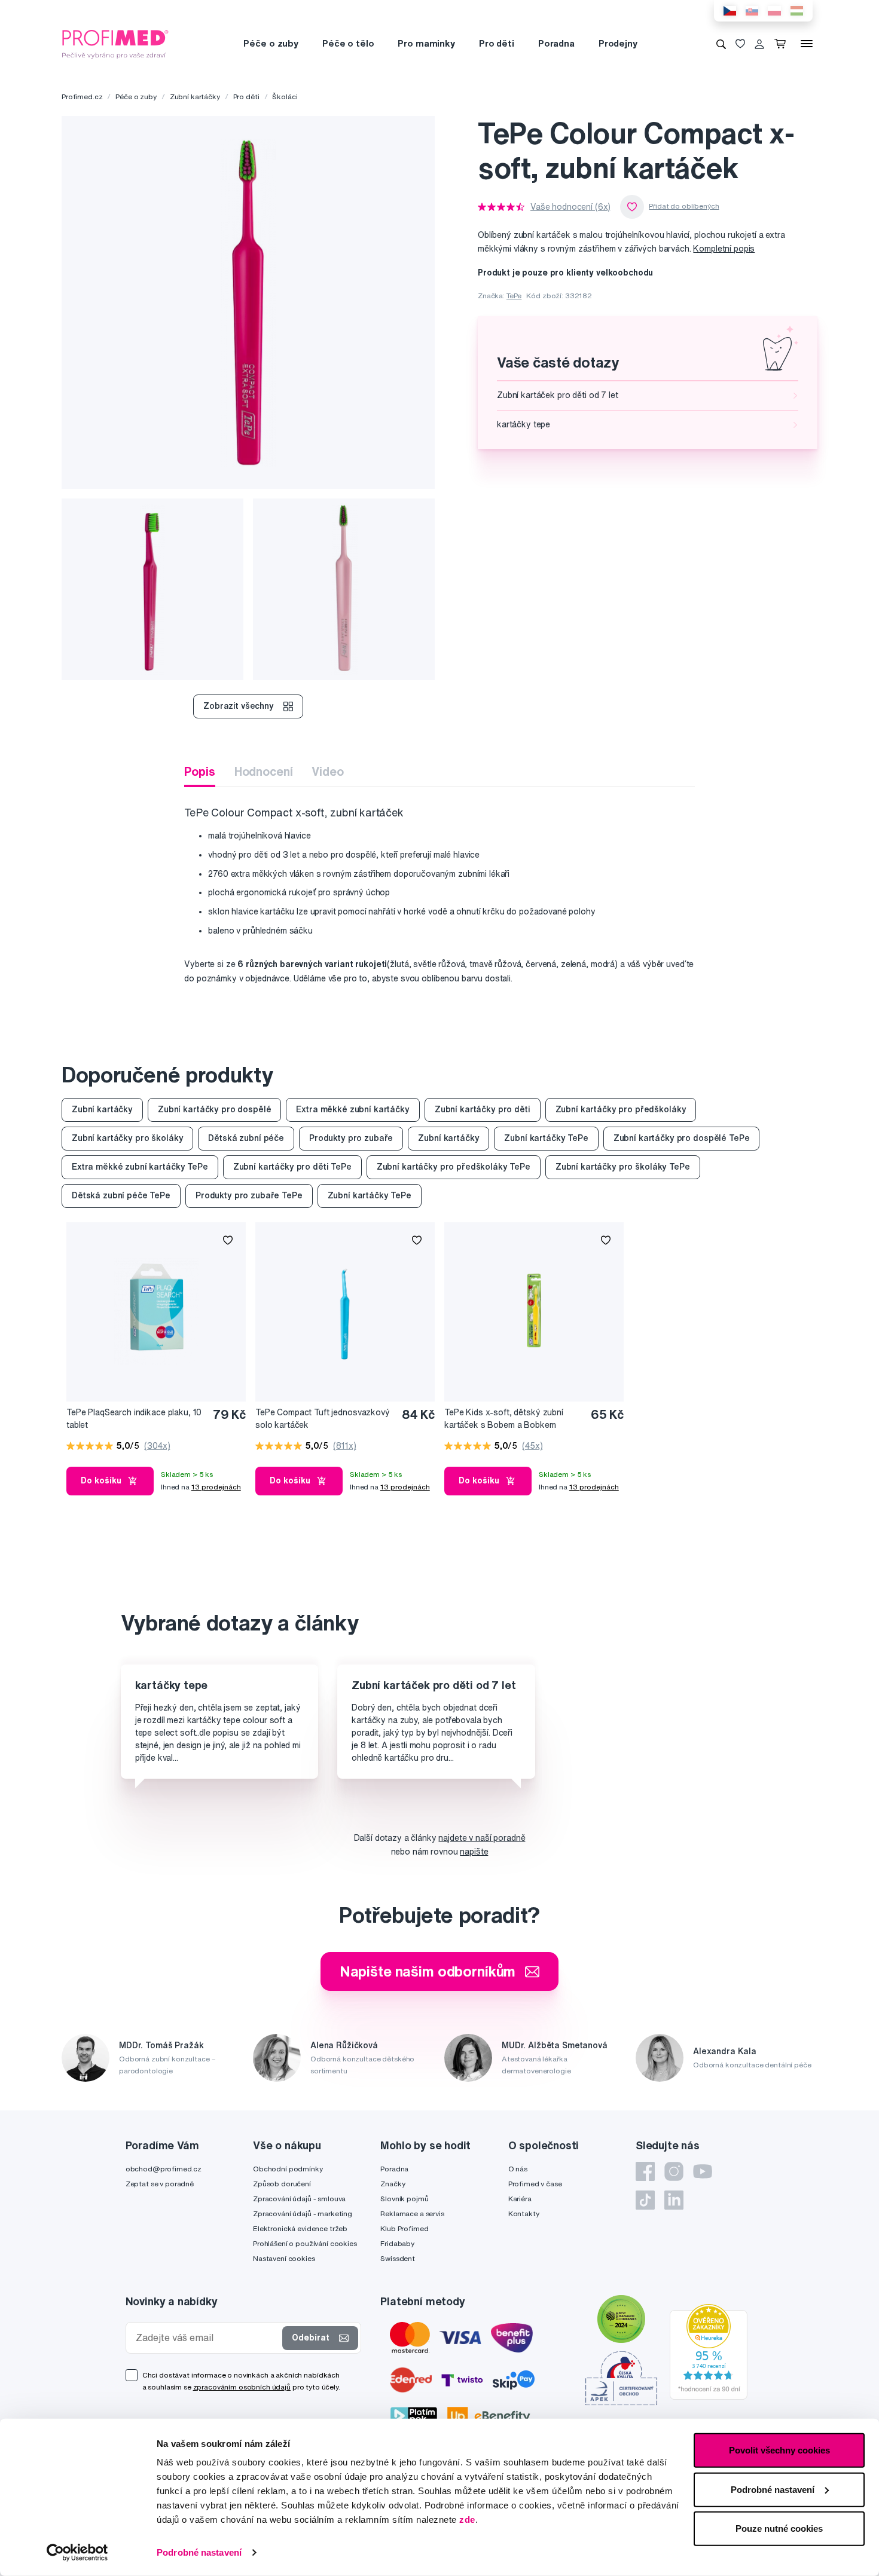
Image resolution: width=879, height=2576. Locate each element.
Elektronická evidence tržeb (300, 2228)
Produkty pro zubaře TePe (249, 1195)
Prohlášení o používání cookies (305, 2243)
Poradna (556, 43)
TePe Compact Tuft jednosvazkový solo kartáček (323, 1419)
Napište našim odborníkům (428, 1971)
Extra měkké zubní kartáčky (352, 1109)
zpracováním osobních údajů (242, 2387)
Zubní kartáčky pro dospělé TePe (682, 1138)
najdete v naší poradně (482, 1838)
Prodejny (618, 43)
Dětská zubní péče (246, 1138)
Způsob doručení (282, 2184)
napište (474, 1852)
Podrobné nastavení (199, 2552)
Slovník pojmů (404, 2199)
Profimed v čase (535, 2184)
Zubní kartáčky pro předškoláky (621, 1109)
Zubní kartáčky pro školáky (127, 1138)
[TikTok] (645, 2200)
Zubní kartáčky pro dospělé (214, 1109)
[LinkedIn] (674, 2200)
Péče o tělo (348, 43)
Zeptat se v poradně (160, 2184)
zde (467, 2520)
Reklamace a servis (412, 2214)
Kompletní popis (724, 249)
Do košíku (101, 1480)
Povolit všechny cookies (779, 2450)
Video (327, 771)
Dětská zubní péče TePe (121, 1195)
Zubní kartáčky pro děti (483, 1109)
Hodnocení (264, 771)
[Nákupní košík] (782, 44)
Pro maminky (426, 43)
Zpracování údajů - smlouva (299, 2199)
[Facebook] (645, 2171)
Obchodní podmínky (288, 2169)
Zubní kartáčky (195, 97)
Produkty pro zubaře (351, 1138)
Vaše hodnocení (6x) (570, 207)
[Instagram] (674, 2171)
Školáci (285, 97)
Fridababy (397, 2243)
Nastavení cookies (284, 2258)
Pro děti (497, 43)
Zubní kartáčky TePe (546, 1138)
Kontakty (524, 2214)
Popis (199, 771)
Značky (393, 2184)
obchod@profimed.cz (164, 2169)
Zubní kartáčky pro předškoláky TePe (454, 1167)
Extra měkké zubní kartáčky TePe (140, 1167)
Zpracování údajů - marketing (303, 2214)
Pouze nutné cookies (779, 2528)
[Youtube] (703, 2171)
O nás (518, 2169)
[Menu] (807, 44)
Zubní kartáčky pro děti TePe (292, 1167)
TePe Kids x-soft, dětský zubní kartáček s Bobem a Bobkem (504, 1419)
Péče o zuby (271, 43)
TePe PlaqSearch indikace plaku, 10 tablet (134, 1419)
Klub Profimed (404, 2228)
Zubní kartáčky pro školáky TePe (623, 1167)
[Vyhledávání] (721, 44)
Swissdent (398, 2258)
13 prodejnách (216, 1487)
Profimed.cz (82, 97)
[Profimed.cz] (115, 43)
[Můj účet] (759, 44)
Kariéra (520, 2199)
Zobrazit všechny (239, 706)
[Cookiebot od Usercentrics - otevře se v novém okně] (77, 2553)
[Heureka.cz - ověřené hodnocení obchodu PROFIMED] (709, 2351)
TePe (514, 296)
